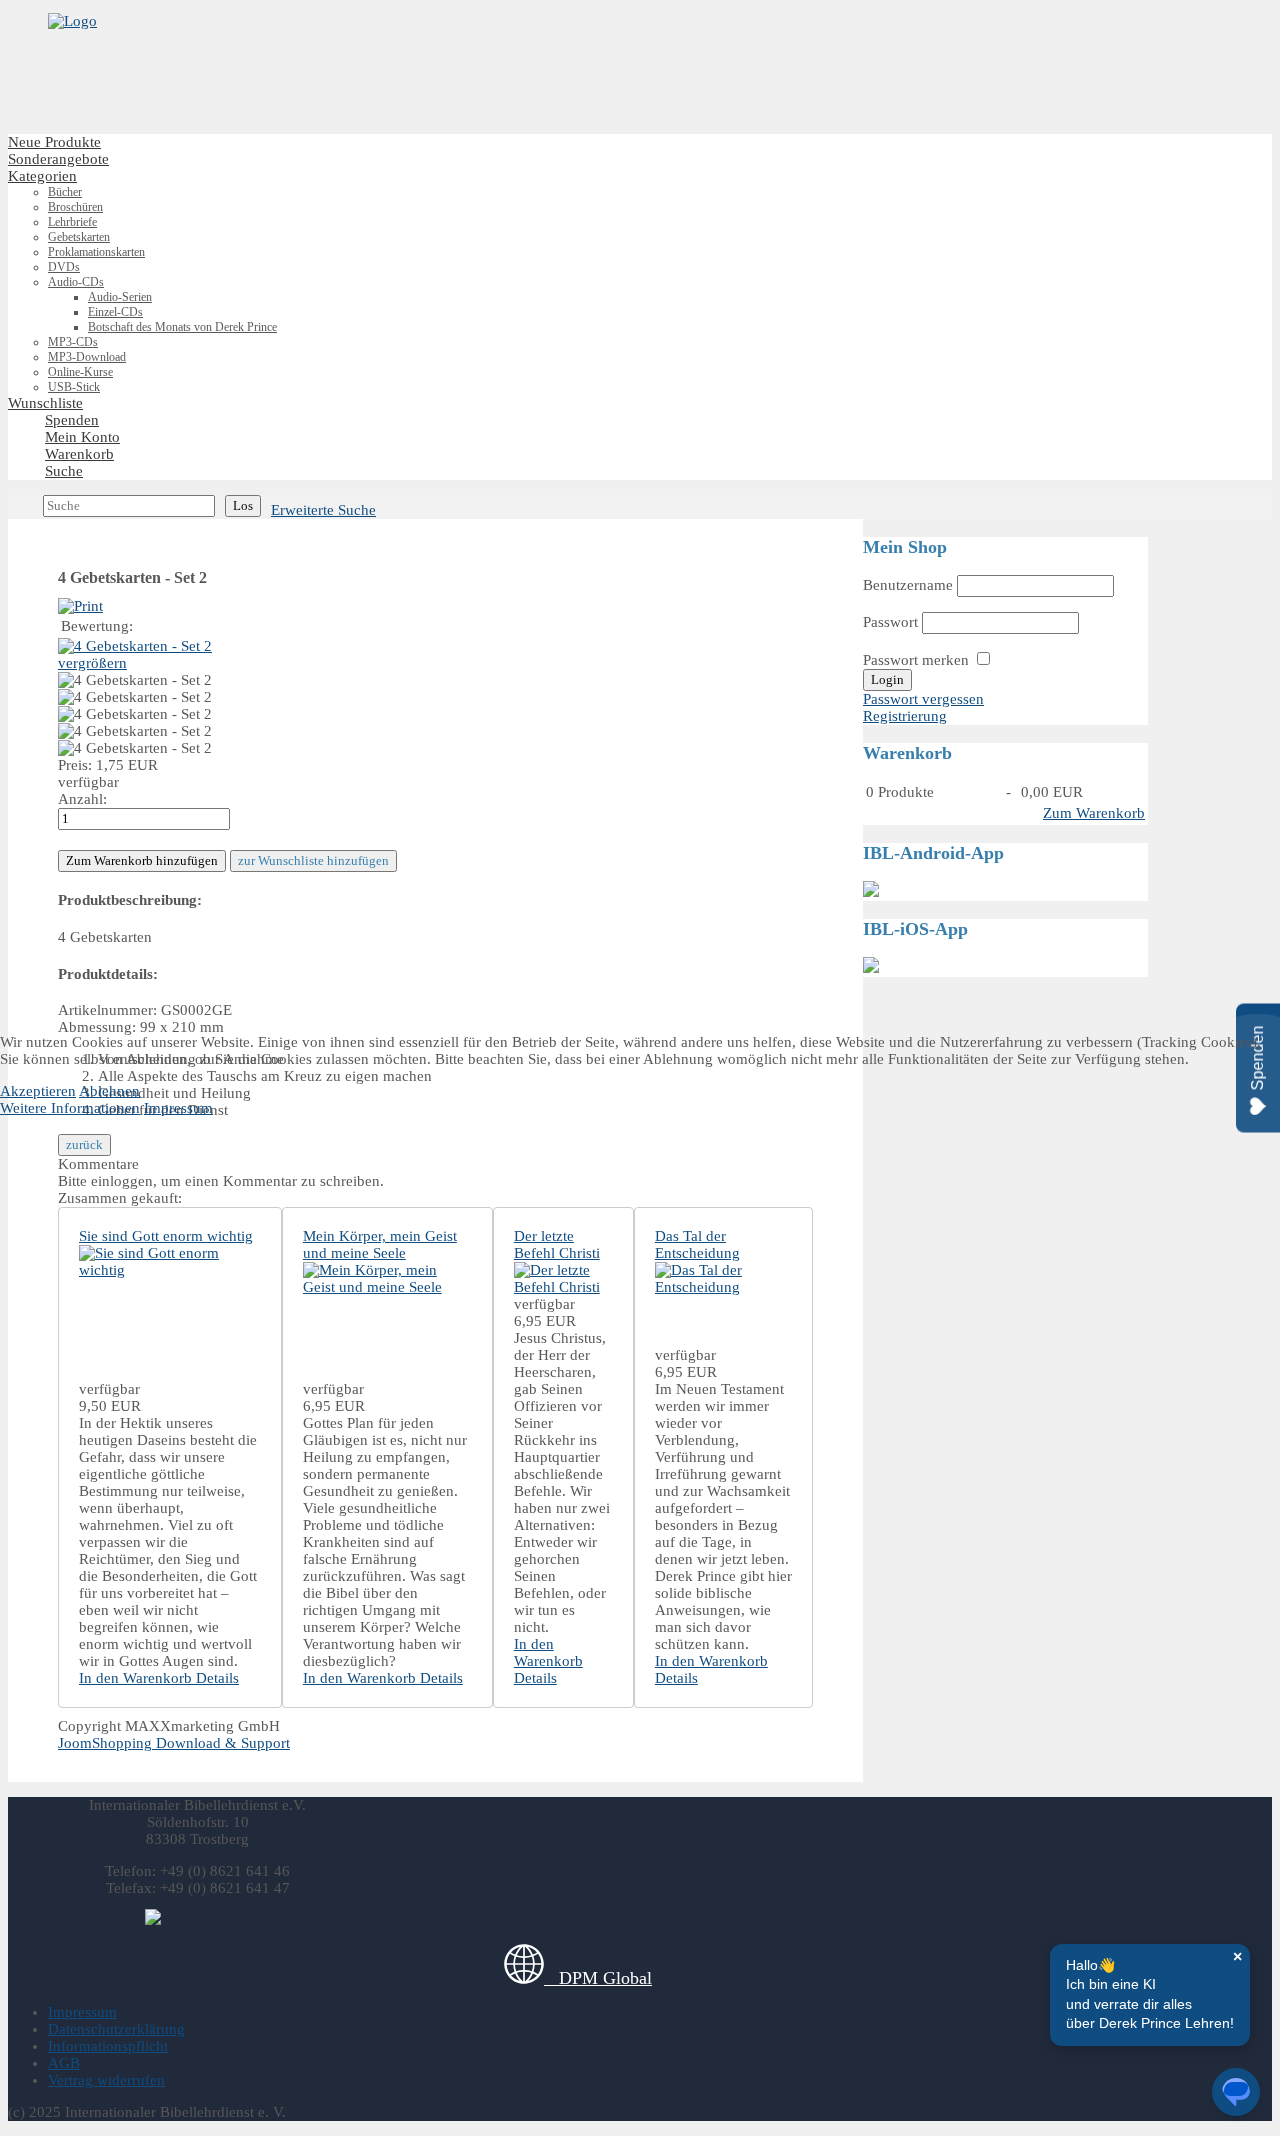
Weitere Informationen (70, 1108)
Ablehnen (109, 1091)
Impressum (178, 1108)
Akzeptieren (38, 1091)
